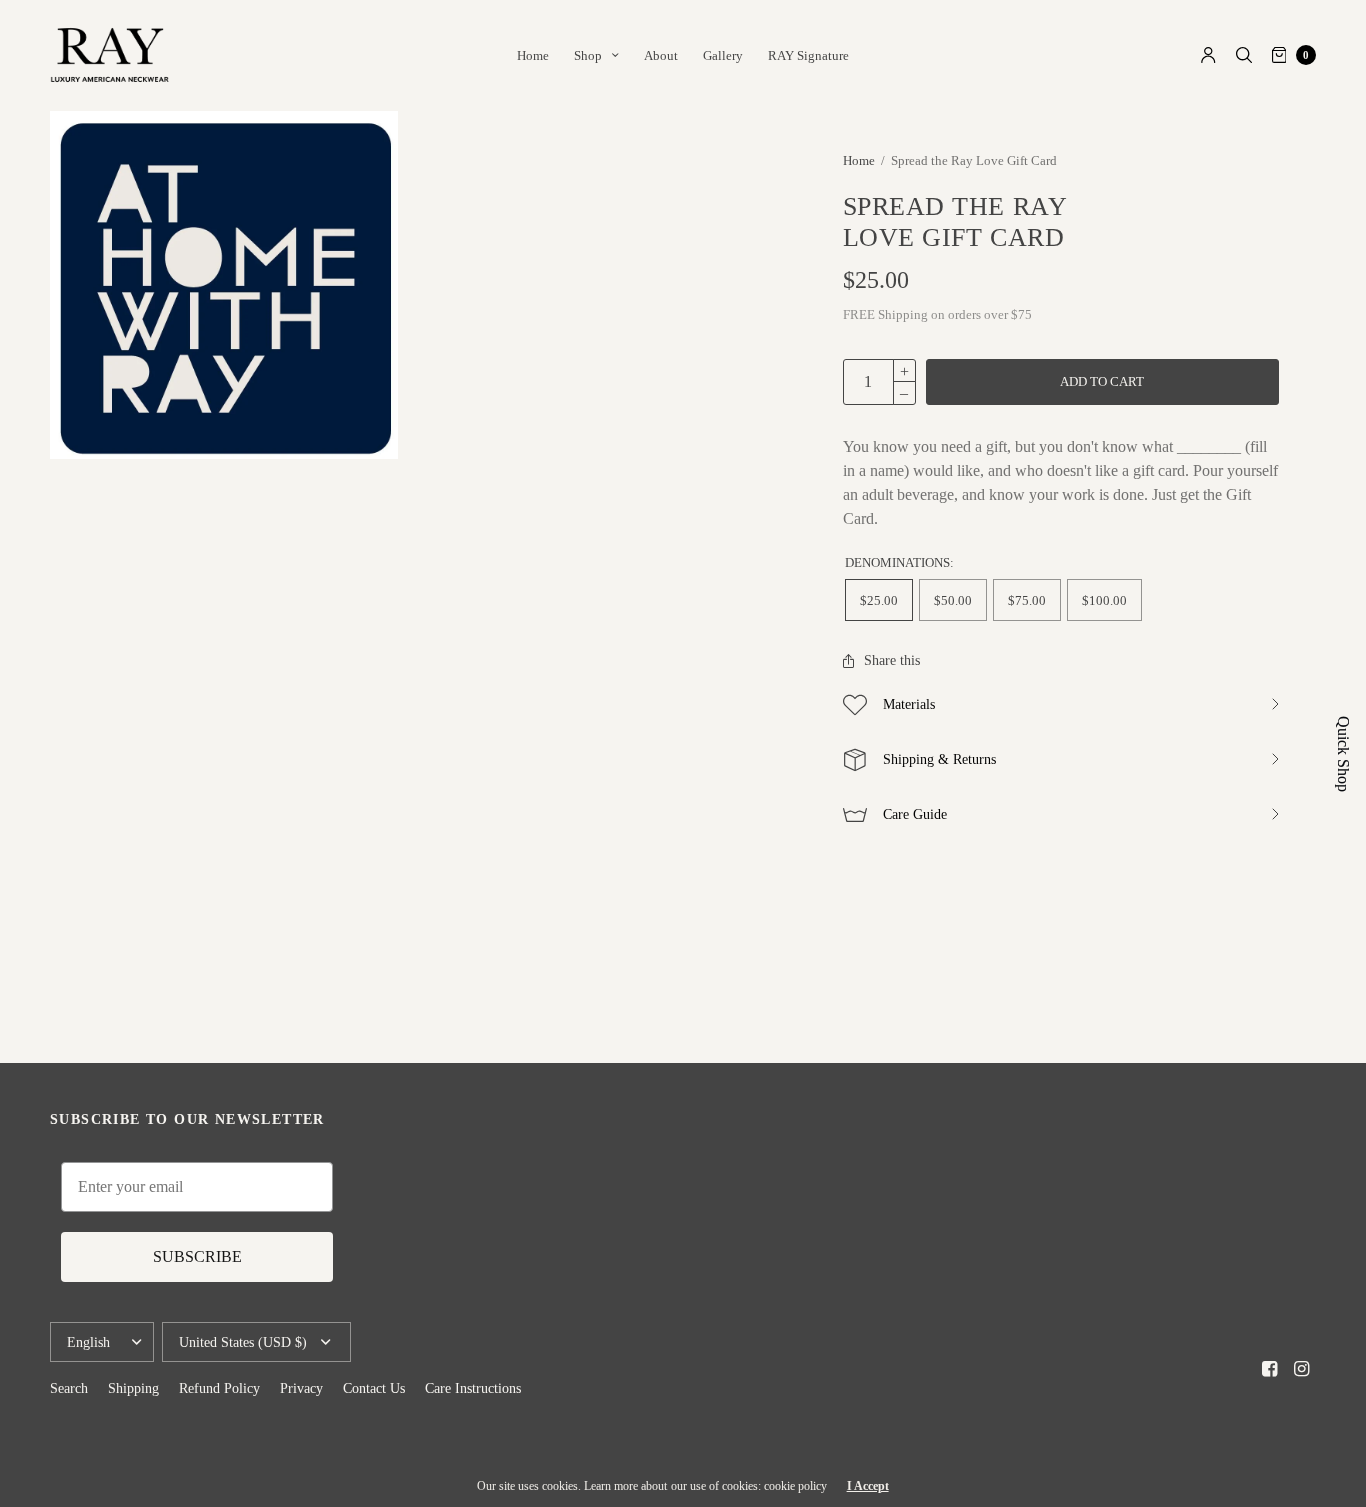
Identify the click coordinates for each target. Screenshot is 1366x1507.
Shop (588, 55)
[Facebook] (1270, 1369)
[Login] (1208, 55)
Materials (909, 704)
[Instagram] (1302, 1369)
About (661, 55)
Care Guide (915, 814)
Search (69, 1388)
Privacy (301, 1388)
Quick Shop (1343, 754)
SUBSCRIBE (197, 1256)
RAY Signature (808, 55)
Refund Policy (219, 1388)
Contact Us (374, 1388)
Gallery (723, 55)
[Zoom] (224, 285)
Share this (892, 661)
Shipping (133, 1388)
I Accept (868, 1486)
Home (533, 55)
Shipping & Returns (939, 759)
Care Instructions (473, 1388)
